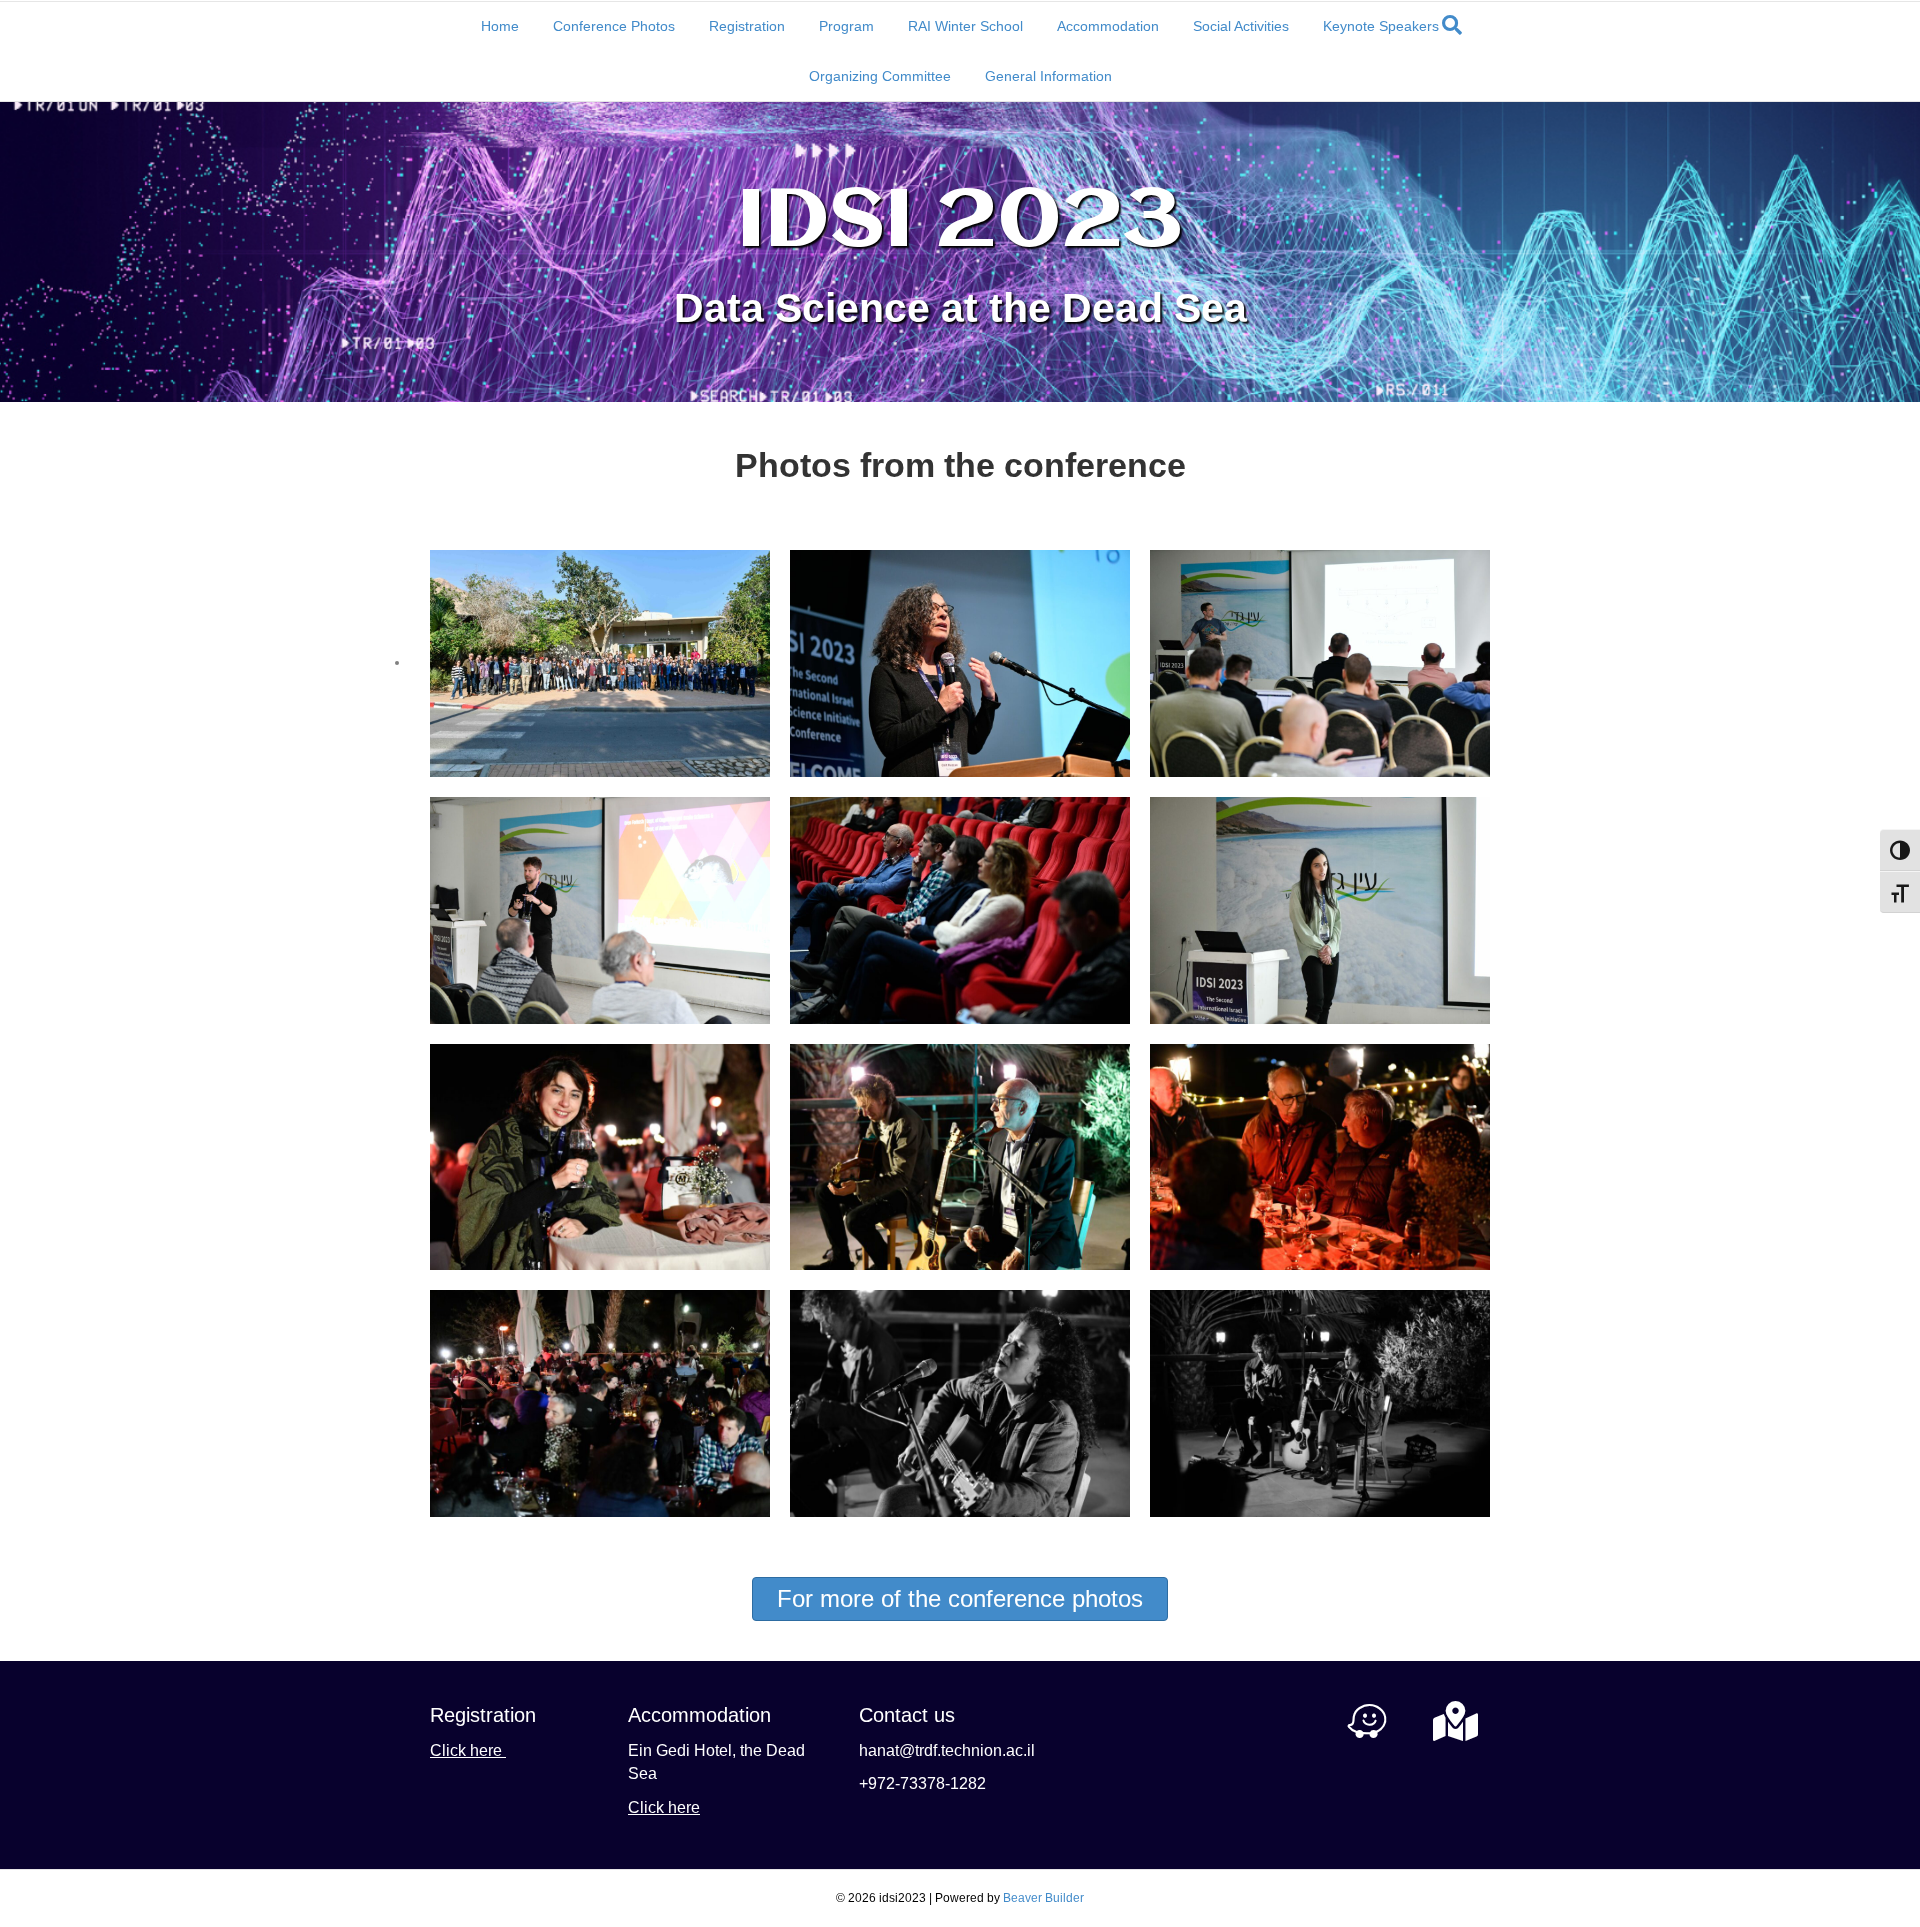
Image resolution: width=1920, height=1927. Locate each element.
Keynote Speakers (1381, 26)
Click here (468, 1750)
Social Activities (1241, 26)
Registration (747, 26)
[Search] (1452, 25)
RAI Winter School (965, 26)
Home (500, 26)
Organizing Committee (880, 76)
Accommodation (1108, 26)
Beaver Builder (1043, 1898)
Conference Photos (614, 26)
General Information (1048, 76)
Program (846, 26)
